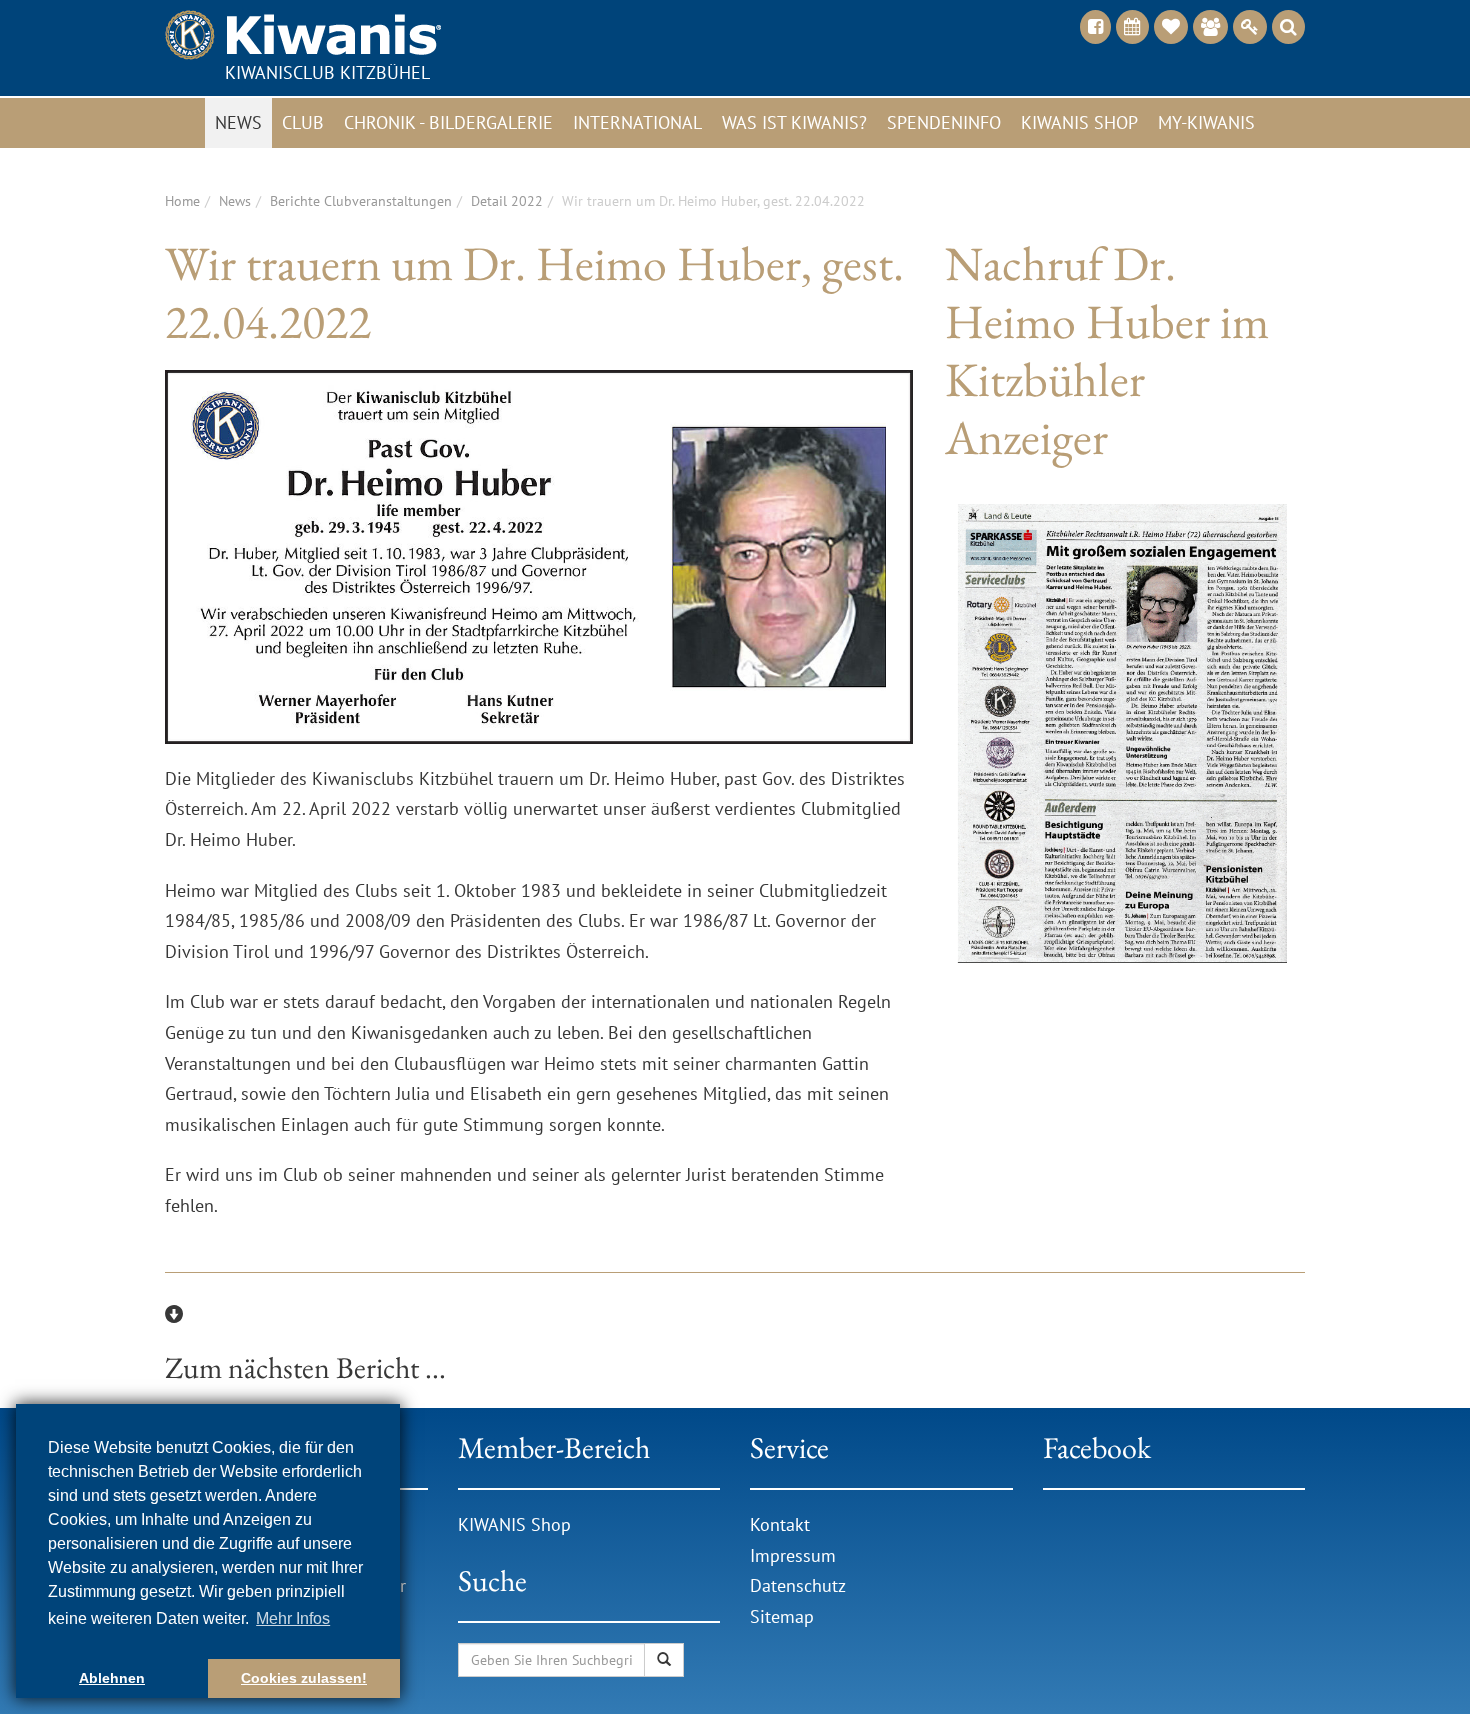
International (637, 122)
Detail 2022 (507, 201)
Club (303, 122)
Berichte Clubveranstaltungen (361, 201)
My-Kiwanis (1206, 122)
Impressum (793, 1555)
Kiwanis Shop (1079, 122)
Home (182, 201)
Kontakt (780, 1524)
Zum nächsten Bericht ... (305, 1367)
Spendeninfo (944, 122)
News (238, 122)
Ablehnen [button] (112, 1678)
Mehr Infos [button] (293, 1618)
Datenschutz (798, 1585)
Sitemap (782, 1616)
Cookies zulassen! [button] (304, 1678)
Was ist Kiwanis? (794, 122)
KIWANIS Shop (514, 1524)
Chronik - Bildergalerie (448, 122)
